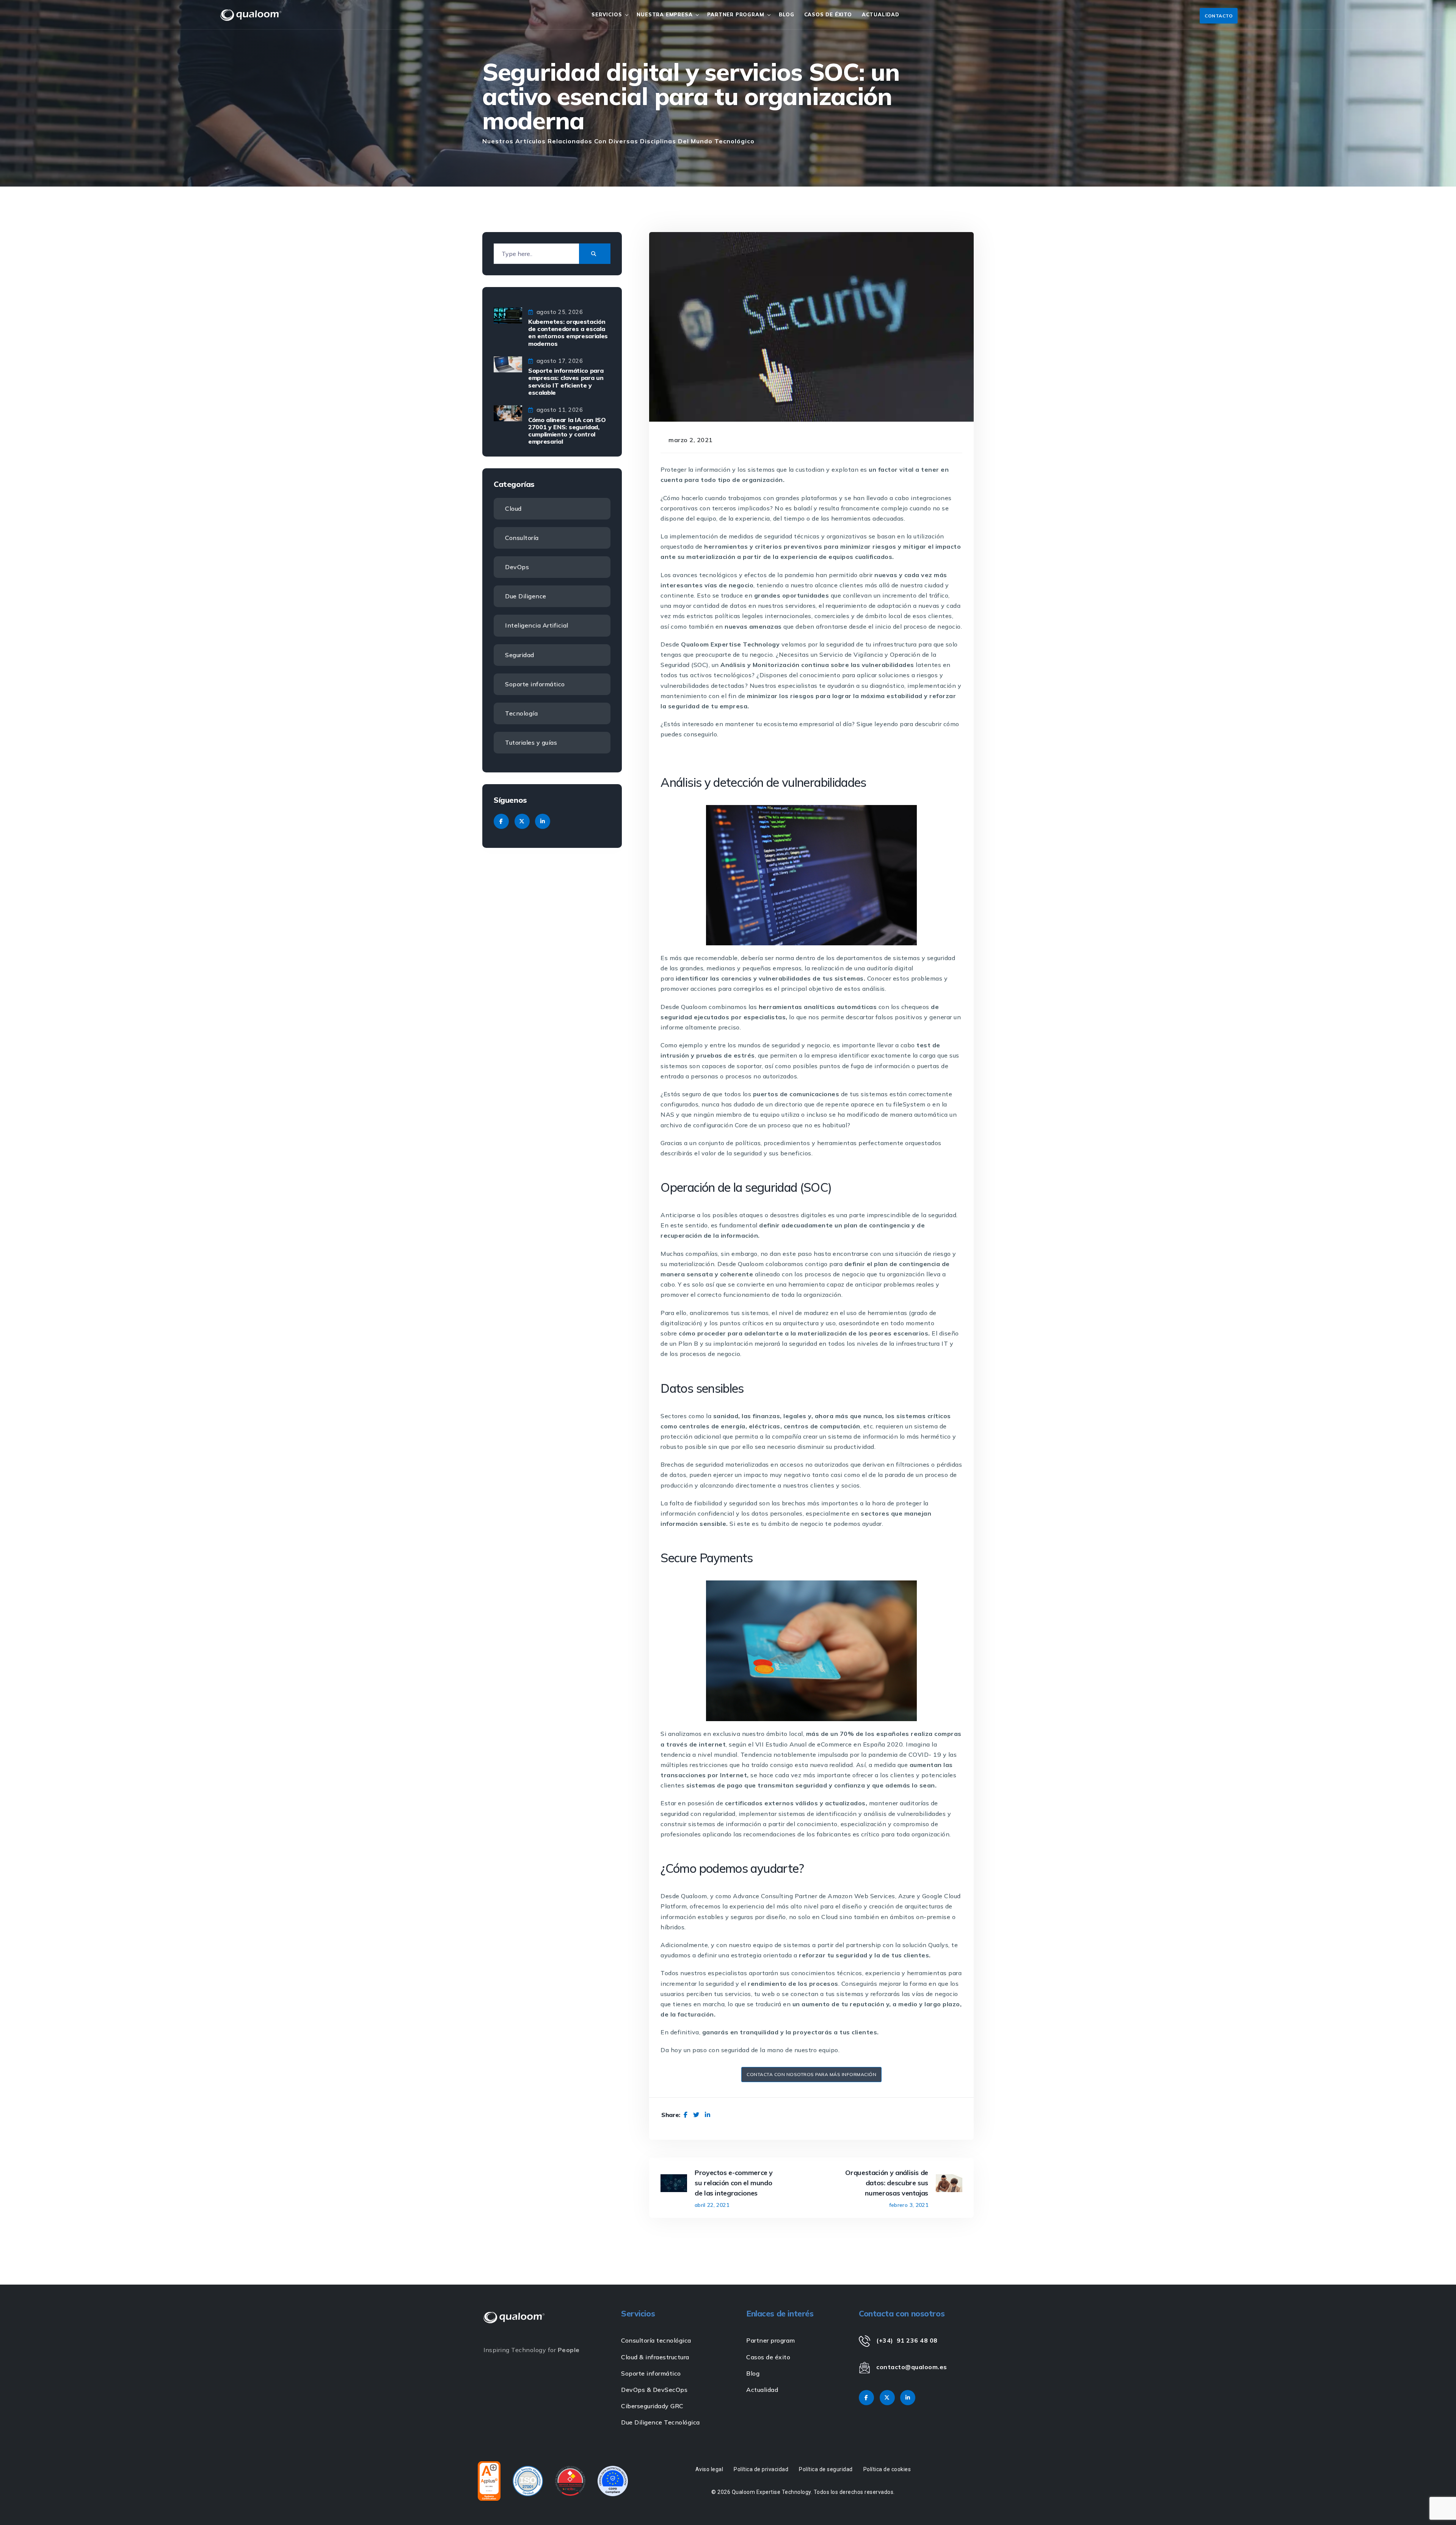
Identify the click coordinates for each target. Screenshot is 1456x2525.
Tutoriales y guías (531, 742)
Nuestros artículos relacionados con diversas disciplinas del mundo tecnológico (618, 141)
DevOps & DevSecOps (654, 2390)
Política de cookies (887, 2469)
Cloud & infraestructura (655, 2357)
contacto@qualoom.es (912, 2367)
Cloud (513, 508)
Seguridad (520, 655)
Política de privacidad (761, 2469)
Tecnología (521, 713)
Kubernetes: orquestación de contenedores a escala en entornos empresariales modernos (568, 333)
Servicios (607, 14)
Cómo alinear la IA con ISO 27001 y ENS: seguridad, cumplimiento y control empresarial (567, 431)
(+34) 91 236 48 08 (907, 2340)
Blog (786, 14)
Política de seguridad (826, 2469)
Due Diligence (526, 596)
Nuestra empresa (664, 14)
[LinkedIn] (708, 2115)
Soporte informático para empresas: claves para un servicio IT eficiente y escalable (566, 381)
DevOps (517, 567)
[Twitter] (696, 2115)
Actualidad (881, 14)
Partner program (736, 14)
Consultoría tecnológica (656, 2340)
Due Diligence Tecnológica (661, 2422)
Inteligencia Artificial (537, 625)
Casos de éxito (768, 2357)
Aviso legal (709, 2469)
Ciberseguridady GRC (652, 2406)
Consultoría (522, 538)
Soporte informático (535, 684)
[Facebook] (686, 2115)
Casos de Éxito (828, 14)
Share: (671, 2115)
